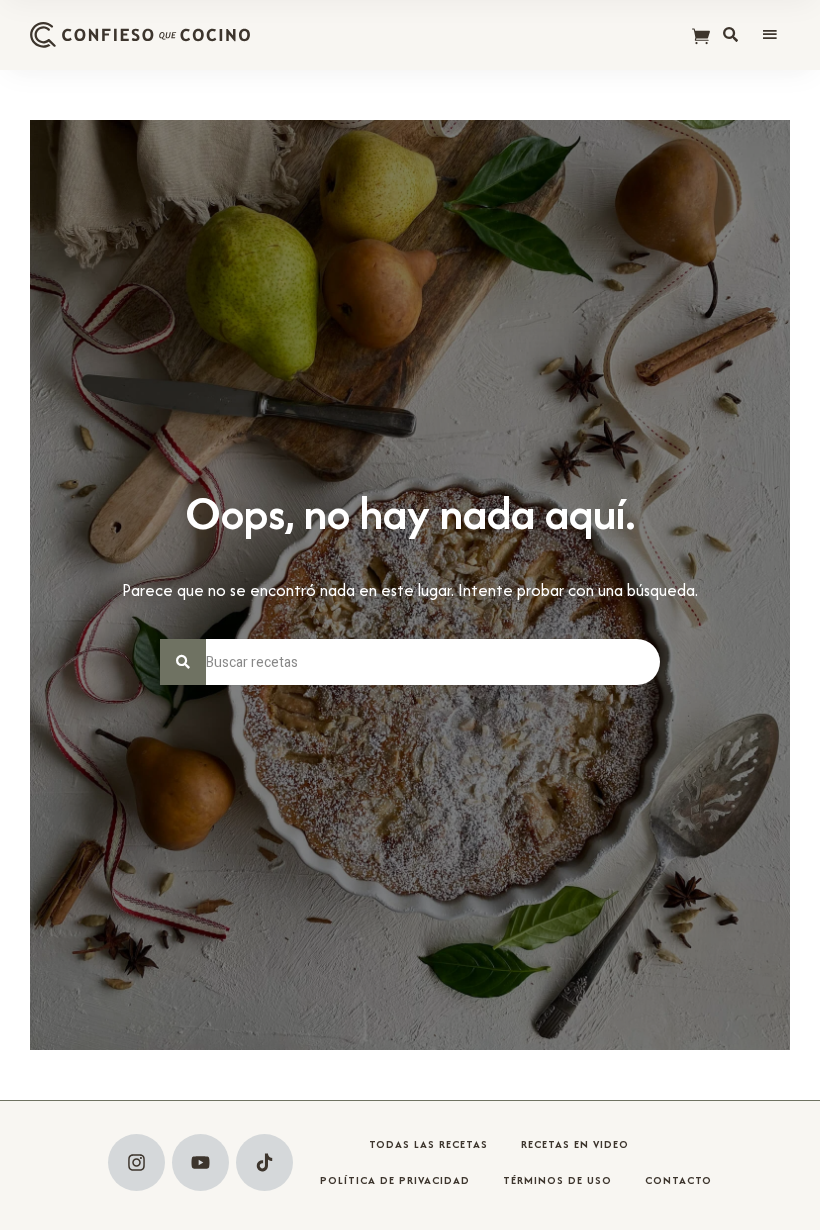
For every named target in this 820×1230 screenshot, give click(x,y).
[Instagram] (136, 1162)
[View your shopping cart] (701, 37)
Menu (770, 35)
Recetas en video (575, 1144)
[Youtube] (200, 1162)
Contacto (678, 1180)
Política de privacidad (395, 1180)
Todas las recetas (428, 1144)
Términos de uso (557, 1180)
